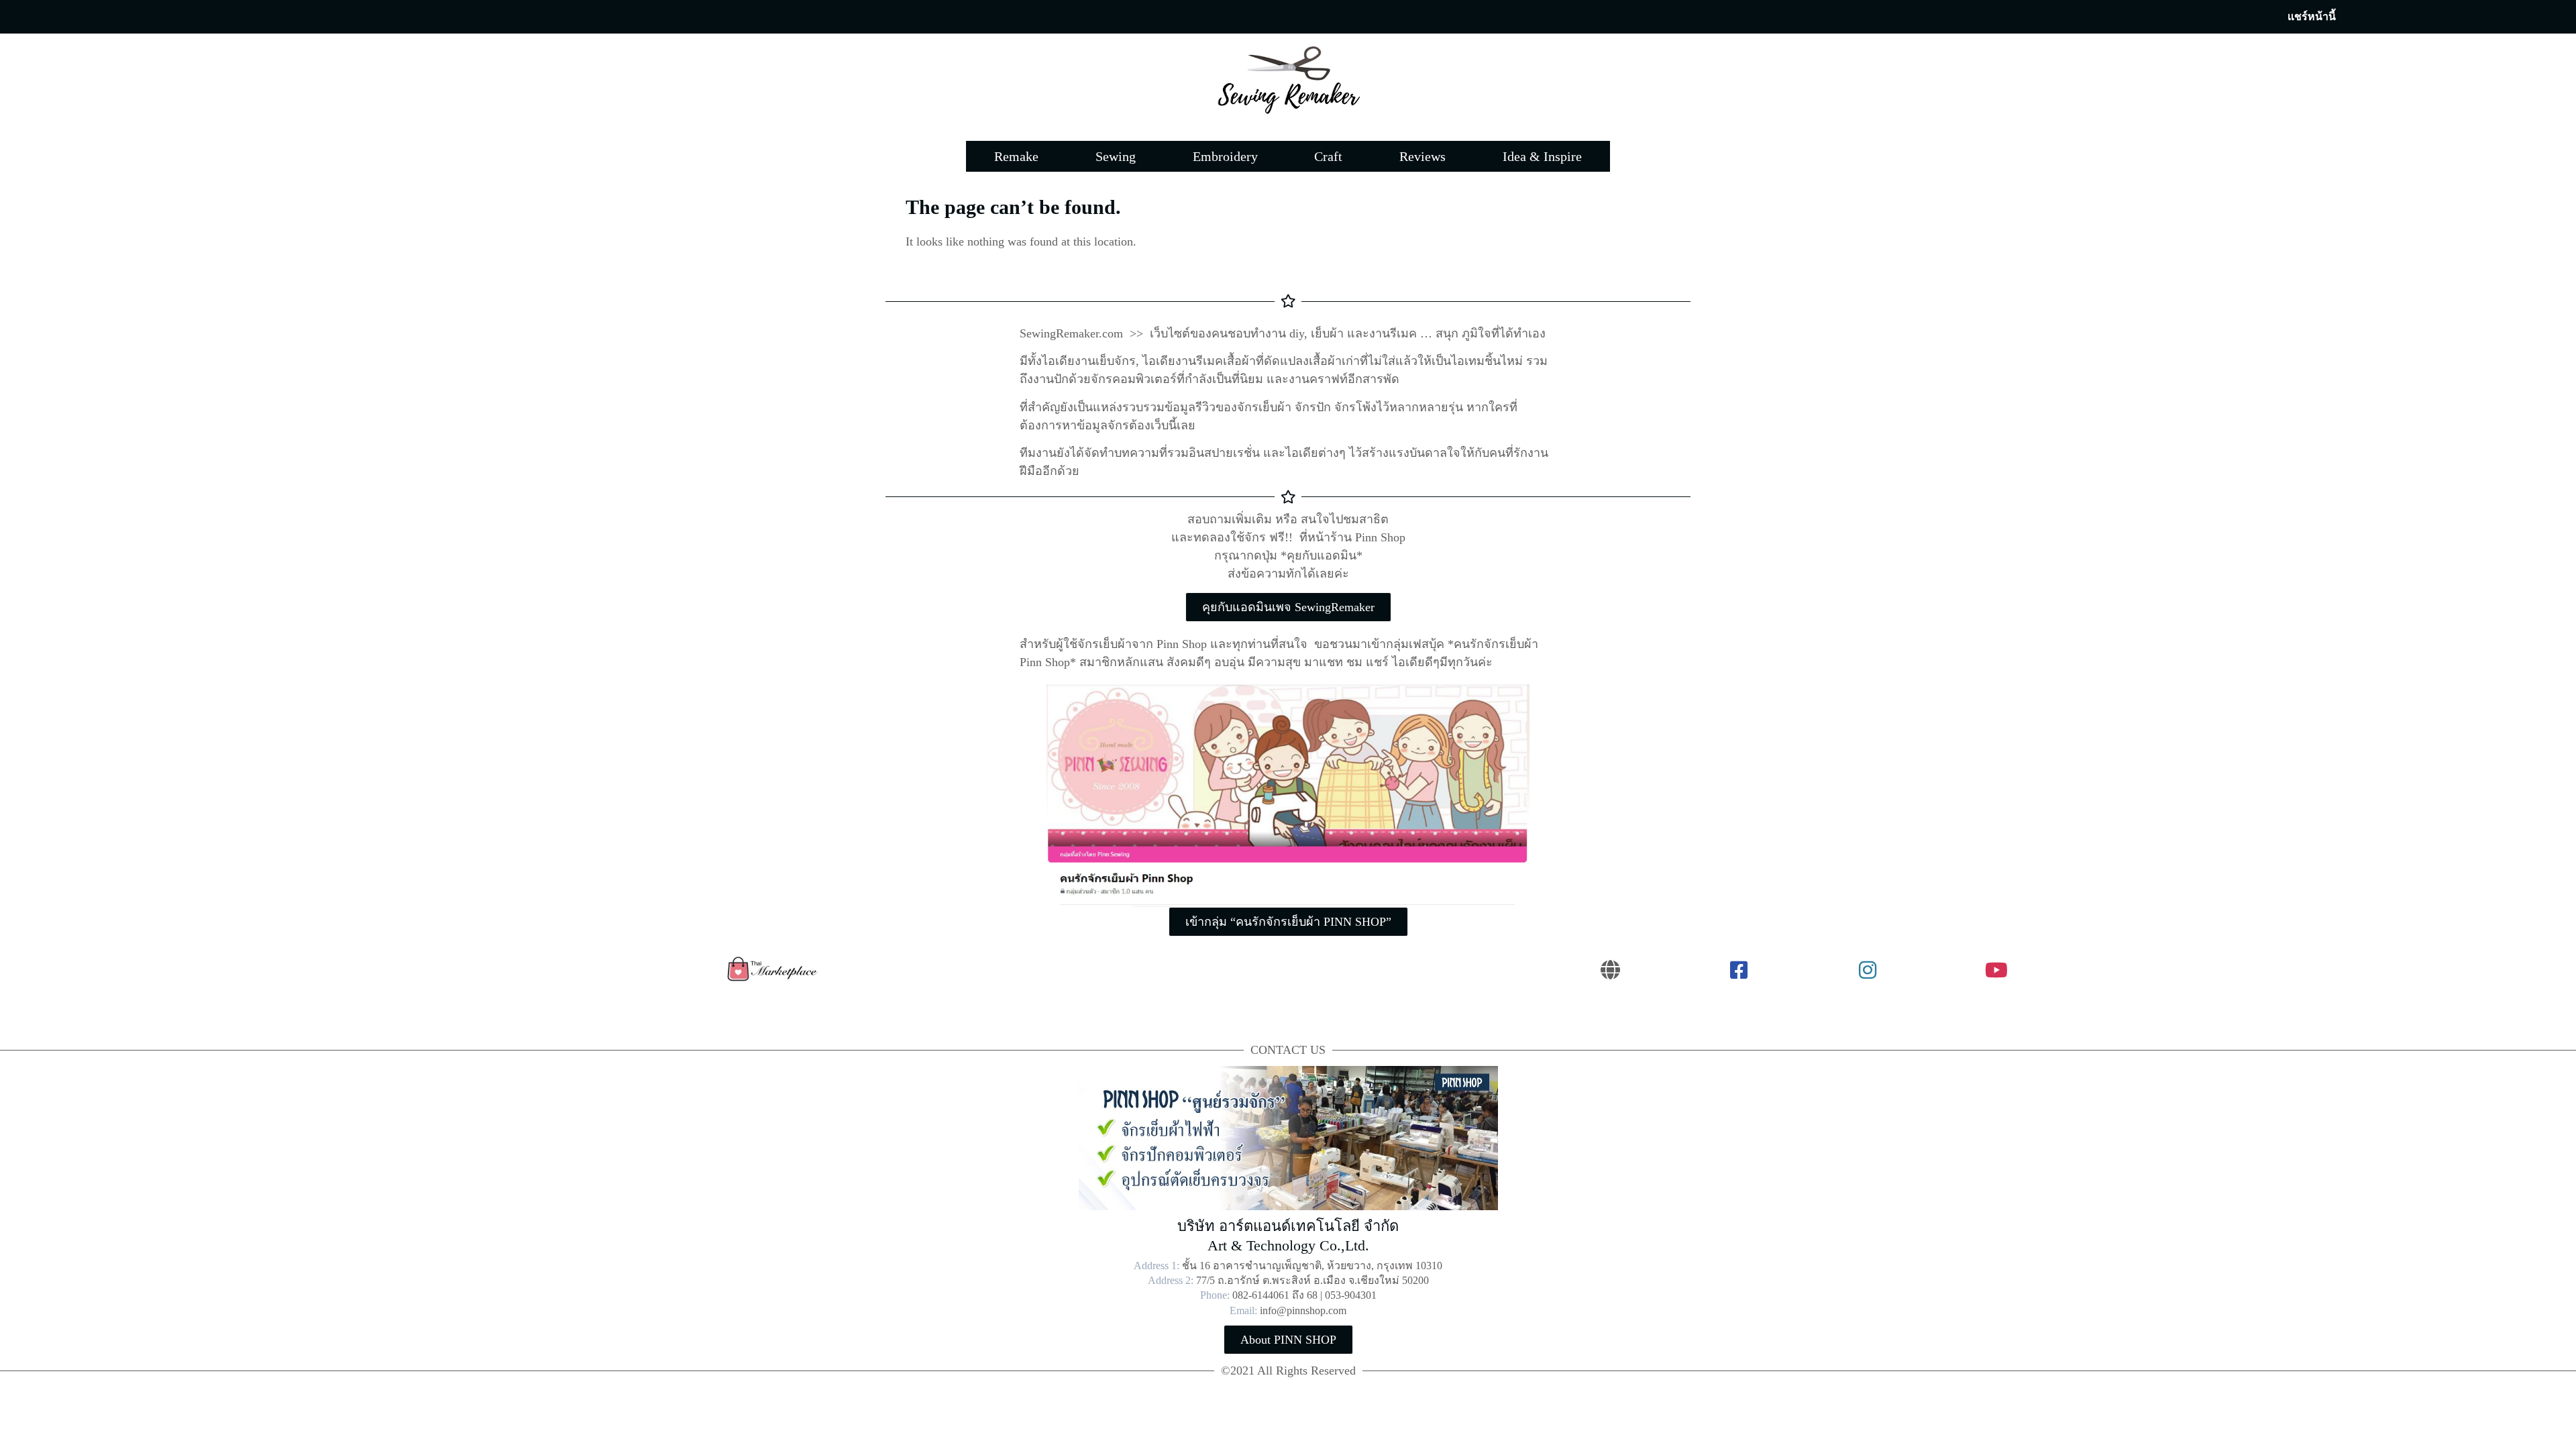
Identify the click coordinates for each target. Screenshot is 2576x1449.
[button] (2312, 17)
